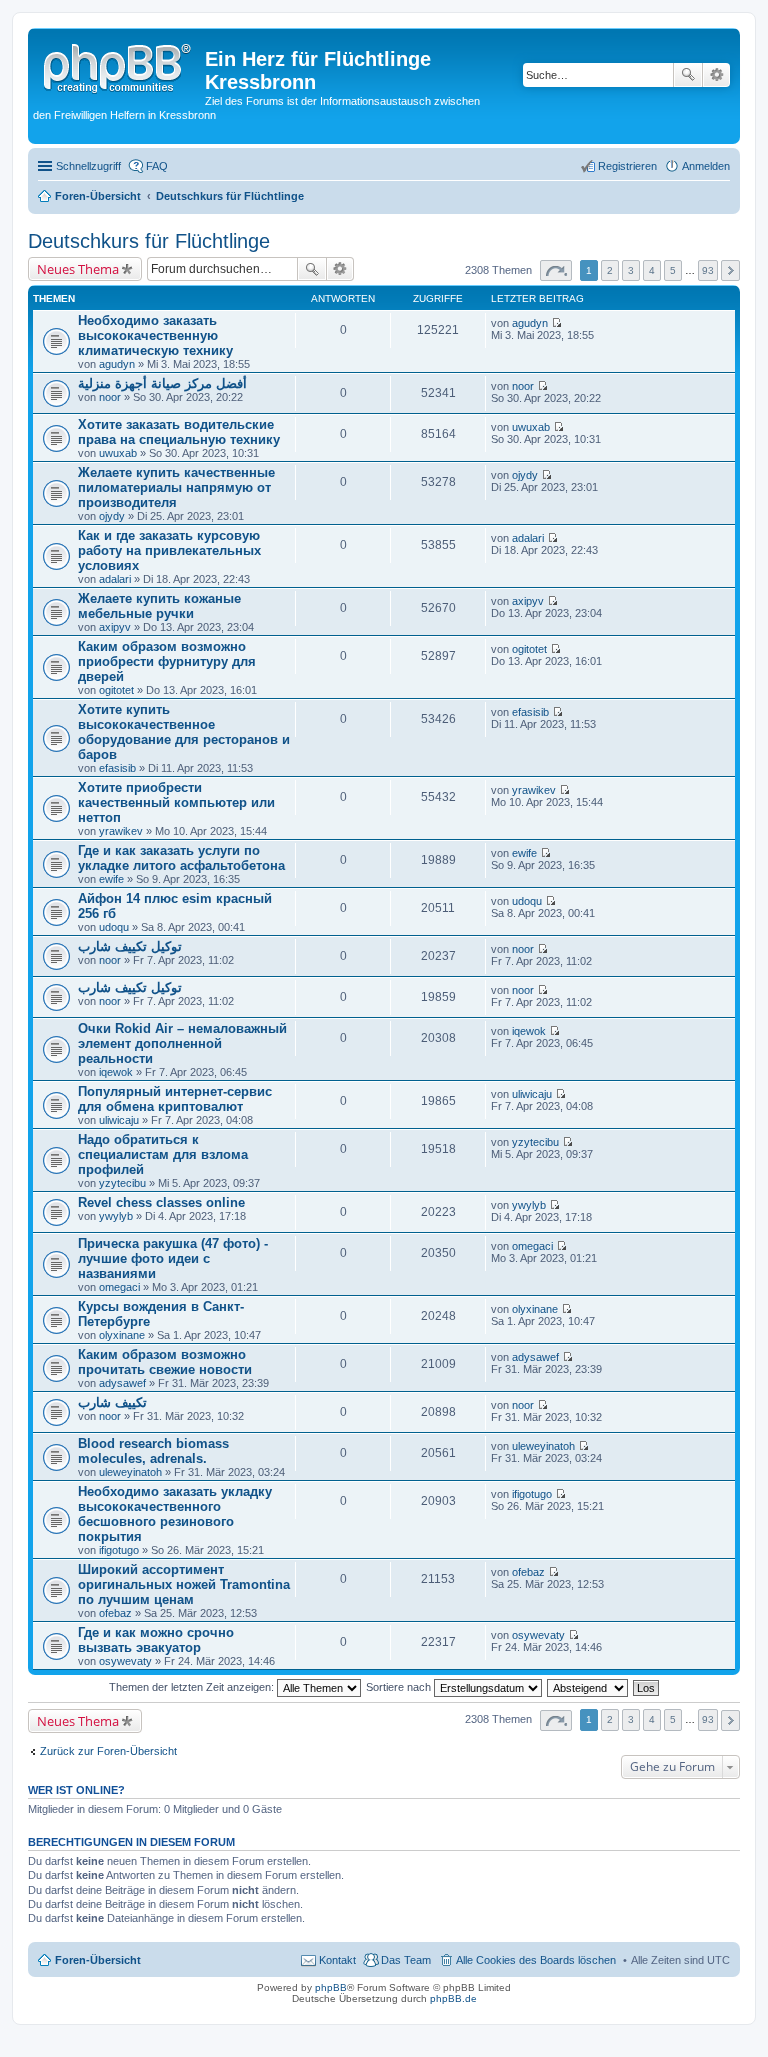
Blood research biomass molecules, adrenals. (153, 1451)
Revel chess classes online (161, 1202)
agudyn (117, 364)
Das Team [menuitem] (406, 1960)
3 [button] (631, 270)
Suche (688, 75)
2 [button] (610, 270)
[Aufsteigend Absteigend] (588, 1687)
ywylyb (116, 1216)
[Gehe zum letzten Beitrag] (556, 323)
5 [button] (673, 270)
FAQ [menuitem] (157, 166)
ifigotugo (119, 1550)
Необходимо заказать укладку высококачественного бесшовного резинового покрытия (175, 1514)
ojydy (112, 516)
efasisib (117, 768)
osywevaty (125, 1661)
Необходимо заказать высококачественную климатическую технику (155, 335)
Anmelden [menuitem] (706, 166)
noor (110, 397)
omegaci (119, 1287)
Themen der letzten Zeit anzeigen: (193, 1687)
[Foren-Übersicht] (119, 65)
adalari (115, 579)
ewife (111, 879)
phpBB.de (453, 1998)
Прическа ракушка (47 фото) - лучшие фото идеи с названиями (173, 1258)
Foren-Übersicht (98, 1960)
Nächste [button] (730, 270)
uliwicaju (119, 1120)
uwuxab (118, 453)
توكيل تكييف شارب (130, 946)
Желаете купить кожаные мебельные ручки (159, 606)
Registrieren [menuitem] (627, 166)
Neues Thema (78, 269)
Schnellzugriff (88, 166)
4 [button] (652, 270)
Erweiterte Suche (716, 75)
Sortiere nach (400, 1687)
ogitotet (116, 690)
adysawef (122, 1383)
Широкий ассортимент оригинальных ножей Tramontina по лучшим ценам (184, 1584)
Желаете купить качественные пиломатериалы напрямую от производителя (176, 487)
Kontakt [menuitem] (337, 1960)
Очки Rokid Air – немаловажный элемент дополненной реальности (182, 1043)
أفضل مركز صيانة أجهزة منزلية (162, 383)
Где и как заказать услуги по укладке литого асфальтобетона (181, 858)
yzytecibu (122, 1183)
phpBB (331, 1987)
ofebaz (115, 1613)
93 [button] (708, 270)
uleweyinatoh (130, 1472)
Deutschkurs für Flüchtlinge (149, 241)
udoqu (114, 927)
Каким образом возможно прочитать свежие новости (165, 1362)
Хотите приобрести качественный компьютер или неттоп (176, 802)
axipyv (115, 627)
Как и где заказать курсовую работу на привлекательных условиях (169, 550)
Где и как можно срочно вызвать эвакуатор (156, 1640)
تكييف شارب (112, 1402)
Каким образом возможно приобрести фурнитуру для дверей (167, 661)
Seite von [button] (556, 270)
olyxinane (122, 1335)
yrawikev (121, 831)
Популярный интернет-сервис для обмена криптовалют (175, 1099)
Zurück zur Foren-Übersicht (108, 1751)
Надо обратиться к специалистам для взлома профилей (163, 1154)
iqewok (116, 1072)
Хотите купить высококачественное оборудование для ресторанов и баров (184, 732)
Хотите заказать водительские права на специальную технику (179, 432)
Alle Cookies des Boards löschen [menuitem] (536, 1960)
